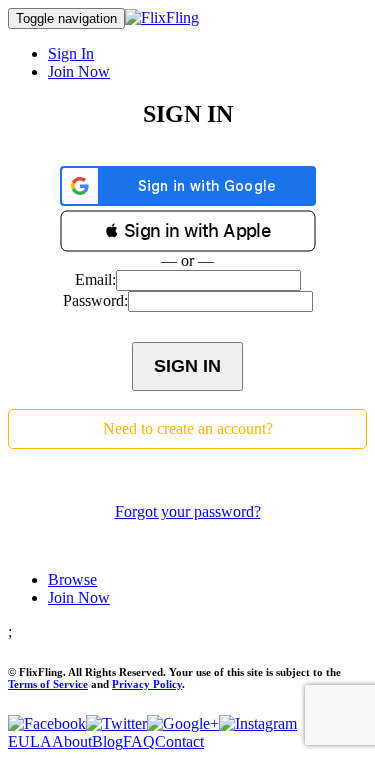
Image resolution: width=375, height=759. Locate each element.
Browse (72, 579)
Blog (107, 741)
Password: (95, 300)
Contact (179, 741)
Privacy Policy (147, 684)
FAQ (139, 741)
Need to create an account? (188, 428)
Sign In (71, 53)
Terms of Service (48, 684)
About (72, 741)
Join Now (79, 71)
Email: (95, 279)
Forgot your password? (188, 511)
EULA (30, 741)
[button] (188, 231)
